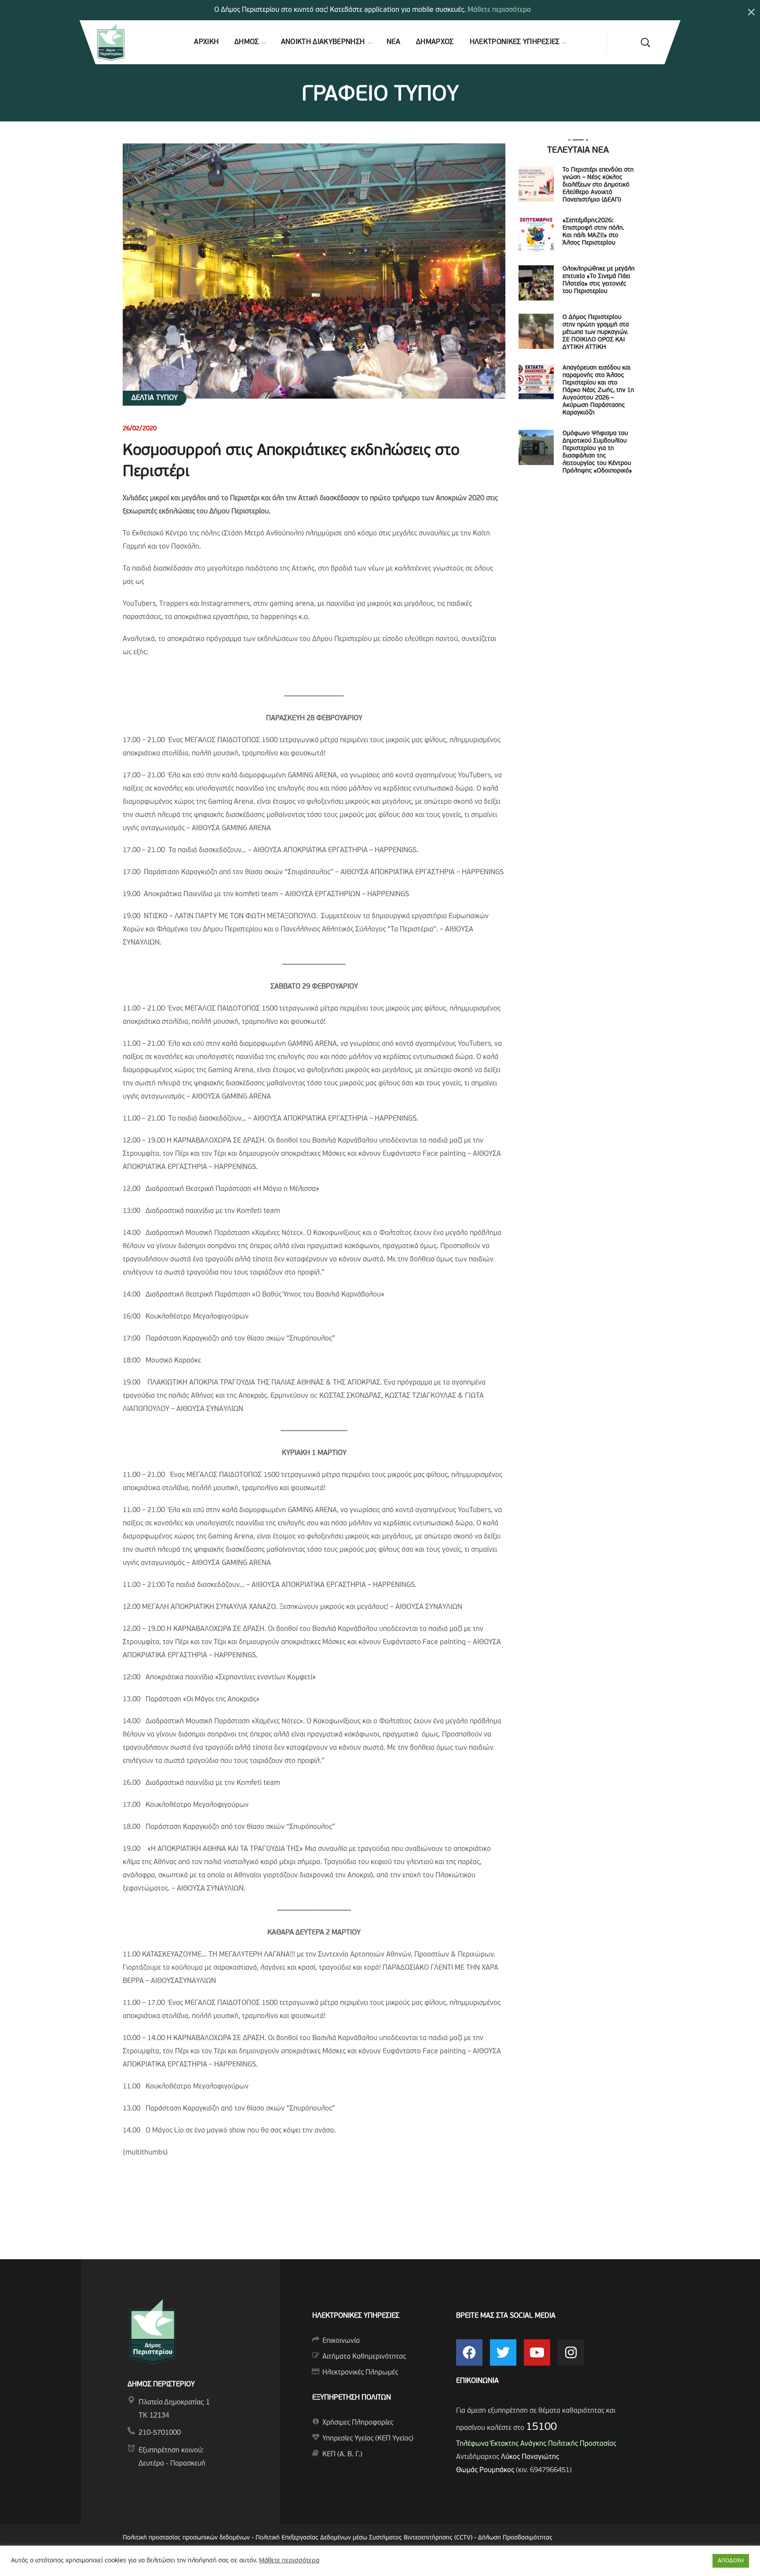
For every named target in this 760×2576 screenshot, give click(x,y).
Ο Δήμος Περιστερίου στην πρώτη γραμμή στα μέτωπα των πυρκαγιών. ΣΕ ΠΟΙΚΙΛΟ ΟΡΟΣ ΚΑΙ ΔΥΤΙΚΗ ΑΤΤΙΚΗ (596, 332)
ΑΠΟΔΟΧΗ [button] (731, 2561)
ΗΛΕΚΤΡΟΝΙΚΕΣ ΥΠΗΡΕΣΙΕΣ (356, 2316)
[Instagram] (571, 2352)
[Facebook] (469, 2352)
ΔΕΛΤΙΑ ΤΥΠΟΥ (155, 398)
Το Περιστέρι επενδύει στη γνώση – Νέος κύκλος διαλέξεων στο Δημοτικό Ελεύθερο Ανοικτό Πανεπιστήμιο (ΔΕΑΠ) (598, 185)
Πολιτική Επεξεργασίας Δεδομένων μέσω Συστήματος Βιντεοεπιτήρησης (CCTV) (365, 2538)
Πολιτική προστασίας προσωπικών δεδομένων (186, 2538)
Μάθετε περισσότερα (499, 10)
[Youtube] (537, 2352)
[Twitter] (503, 2352)
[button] (645, 42)
